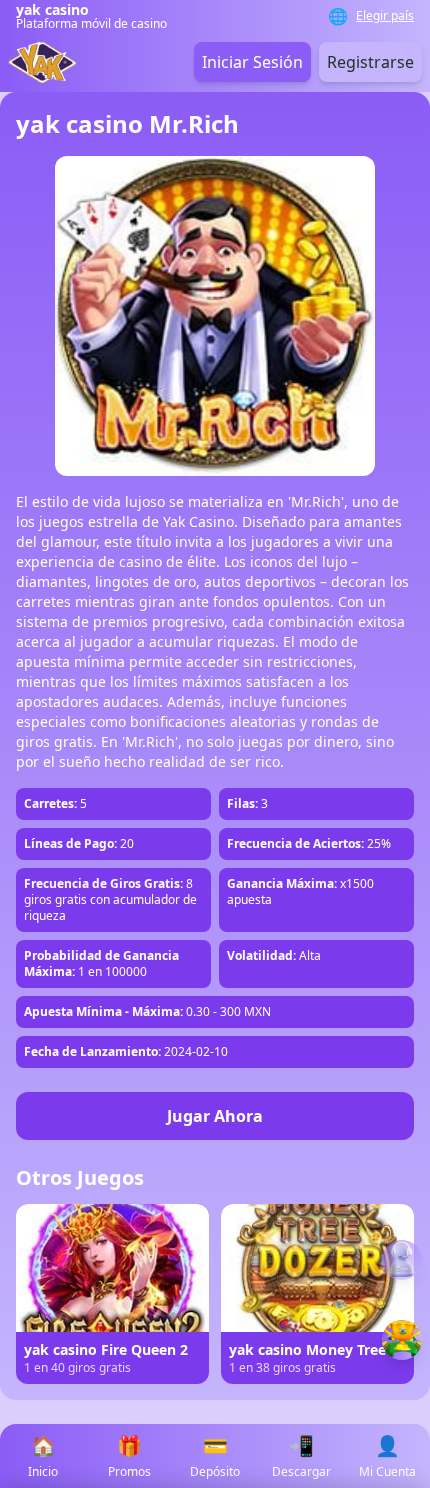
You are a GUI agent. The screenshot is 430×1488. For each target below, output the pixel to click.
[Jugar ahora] (402, 1340)
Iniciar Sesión (252, 62)
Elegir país (385, 16)
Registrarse (370, 62)
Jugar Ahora (215, 1116)
